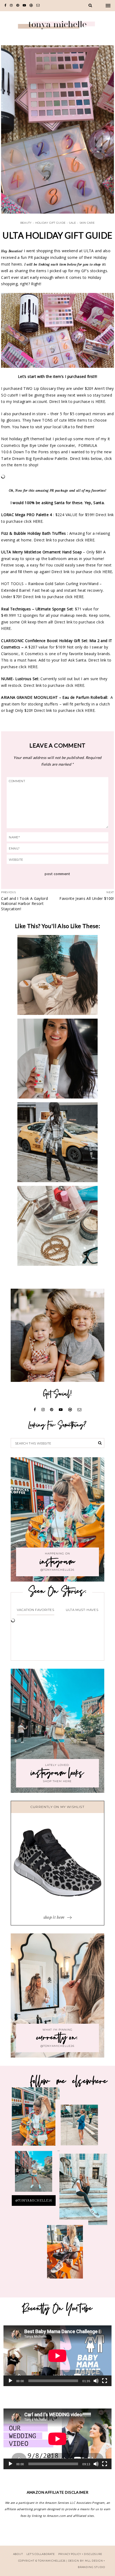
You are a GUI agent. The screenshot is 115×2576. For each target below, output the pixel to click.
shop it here (55, 1917)
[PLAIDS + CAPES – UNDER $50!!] (57, 1142)
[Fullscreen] (105, 2381)
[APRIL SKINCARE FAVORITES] (57, 1226)
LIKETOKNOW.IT (36, 2122)
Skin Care (87, 223)
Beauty (26, 223)
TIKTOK (83, 2195)
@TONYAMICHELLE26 (34, 2201)
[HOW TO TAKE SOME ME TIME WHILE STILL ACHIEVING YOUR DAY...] (57, 975)
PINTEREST (38, 2162)
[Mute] (96, 2381)
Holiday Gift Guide (51, 223)
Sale (72, 223)
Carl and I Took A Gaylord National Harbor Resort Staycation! (24, 904)
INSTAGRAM (79, 2128)
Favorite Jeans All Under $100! (87, 898)
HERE (38, 521)
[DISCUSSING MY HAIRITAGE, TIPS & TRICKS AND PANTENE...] (57, 1059)
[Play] (10, 2381)
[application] (57, 2356)
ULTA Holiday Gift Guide (57, 235)
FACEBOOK (57, 2257)
